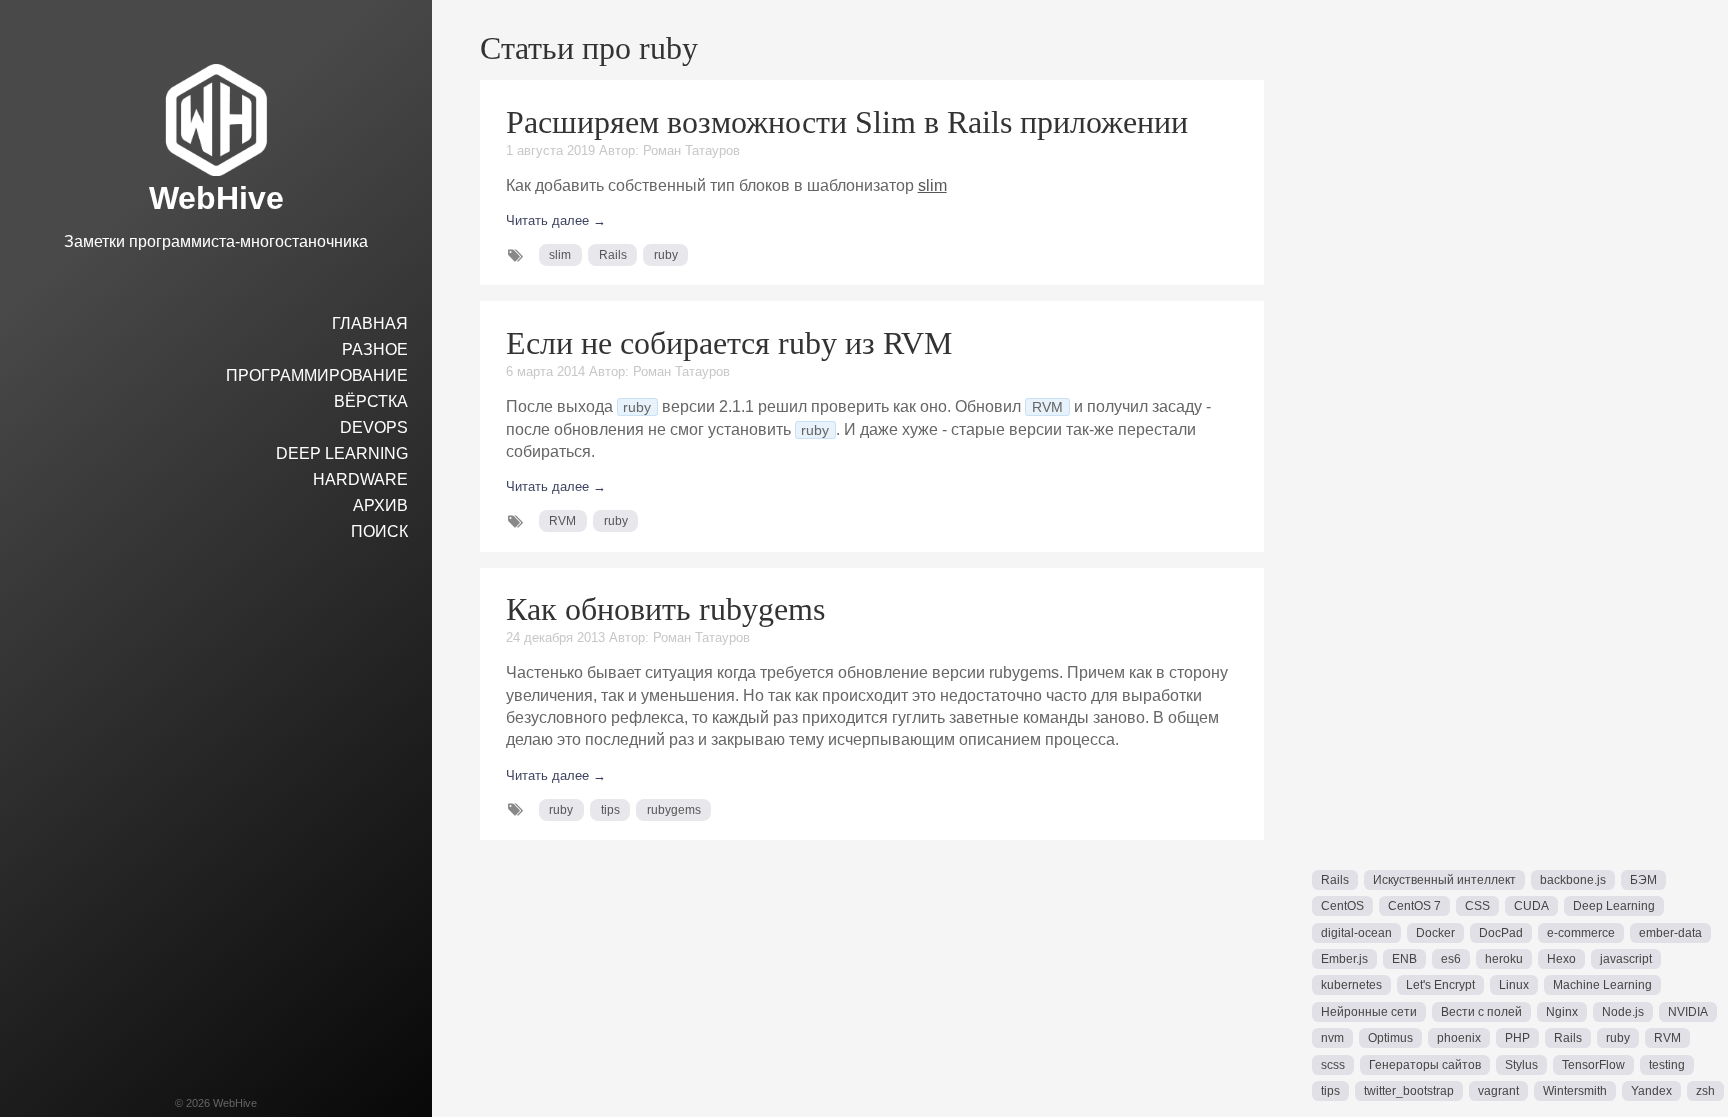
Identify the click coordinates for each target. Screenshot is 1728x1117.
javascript (1626, 959)
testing (1667, 1065)
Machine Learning (1602, 985)
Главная (370, 323)
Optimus (1390, 1038)
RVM (562, 521)
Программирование (317, 375)
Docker (1435, 933)
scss (1333, 1065)
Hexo (1561, 959)
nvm (1332, 1038)
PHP (1517, 1038)
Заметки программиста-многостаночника (216, 241)
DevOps (374, 427)
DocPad (1501, 933)
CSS (1477, 906)
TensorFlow (1593, 1065)
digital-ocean (1356, 933)
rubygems (674, 810)
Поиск (379, 531)
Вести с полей (1481, 1012)
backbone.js (1573, 880)
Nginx (1562, 1012)
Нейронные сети (1369, 1012)
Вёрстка (371, 401)
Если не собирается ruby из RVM (729, 343)
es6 (1451, 959)
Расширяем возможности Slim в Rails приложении (847, 122)
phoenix (1459, 1038)
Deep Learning (342, 453)
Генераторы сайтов (1425, 1065)
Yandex (1651, 1091)
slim (932, 185)
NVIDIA (1688, 1012)
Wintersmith (1575, 1091)
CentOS (1342, 906)
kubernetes (1351, 985)
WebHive (216, 198)
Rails (613, 255)
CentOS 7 (1414, 906)
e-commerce (1581, 933)
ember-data (1670, 933)
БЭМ (1643, 880)
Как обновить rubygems (665, 609)
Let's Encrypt (1440, 985)
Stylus (1521, 1065)
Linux (1514, 985)
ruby (666, 255)
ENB (1404, 959)
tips (610, 810)
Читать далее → (556, 220)
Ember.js (1344, 959)
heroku (1504, 959)
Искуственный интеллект (1444, 880)
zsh (1705, 1091)
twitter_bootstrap (1409, 1091)
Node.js (1623, 1012)
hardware (360, 479)
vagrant (1498, 1091)
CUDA (1531, 906)
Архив (380, 505)
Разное (375, 349)
